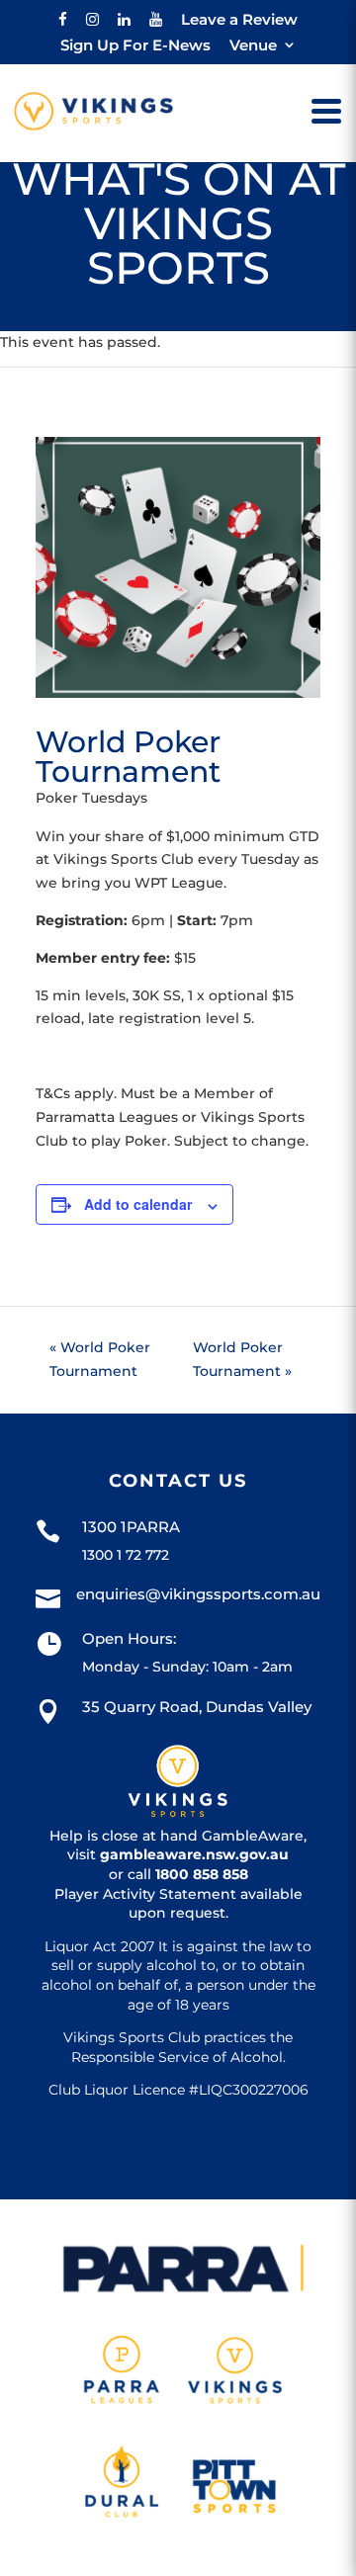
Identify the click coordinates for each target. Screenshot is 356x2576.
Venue (253, 46)
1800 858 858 (202, 1874)
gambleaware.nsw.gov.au (194, 1854)
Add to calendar (138, 1204)
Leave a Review (239, 20)
